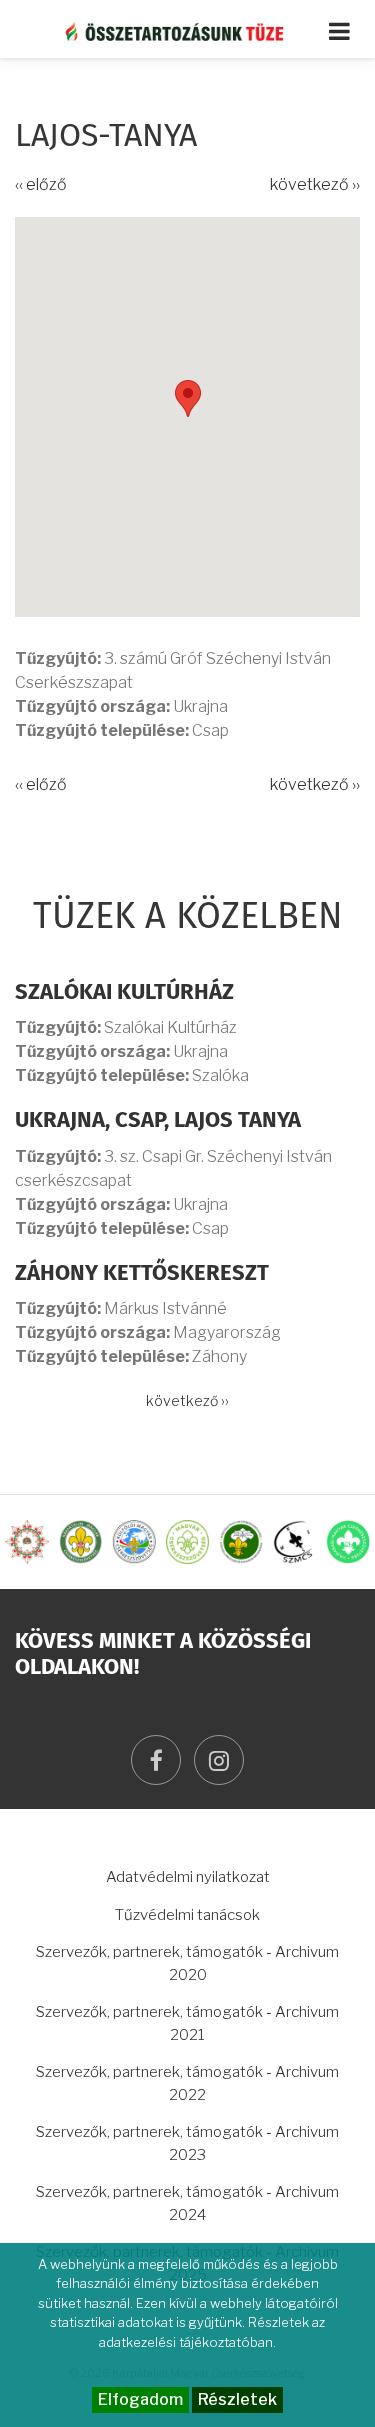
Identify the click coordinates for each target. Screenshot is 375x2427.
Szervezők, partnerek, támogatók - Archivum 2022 (187, 2083)
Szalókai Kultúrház (124, 993)
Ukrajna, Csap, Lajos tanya (158, 1121)
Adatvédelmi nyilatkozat (188, 1877)
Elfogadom (140, 2399)
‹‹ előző (41, 184)
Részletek (237, 2399)
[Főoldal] (187, 31)
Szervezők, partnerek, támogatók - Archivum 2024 (187, 2203)
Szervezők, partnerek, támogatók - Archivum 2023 (187, 2143)
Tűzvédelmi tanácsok (187, 1915)
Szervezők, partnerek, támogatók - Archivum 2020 (187, 1963)
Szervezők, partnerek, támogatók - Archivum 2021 (187, 2023)
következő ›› (315, 184)
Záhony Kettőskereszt (142, 1274)
